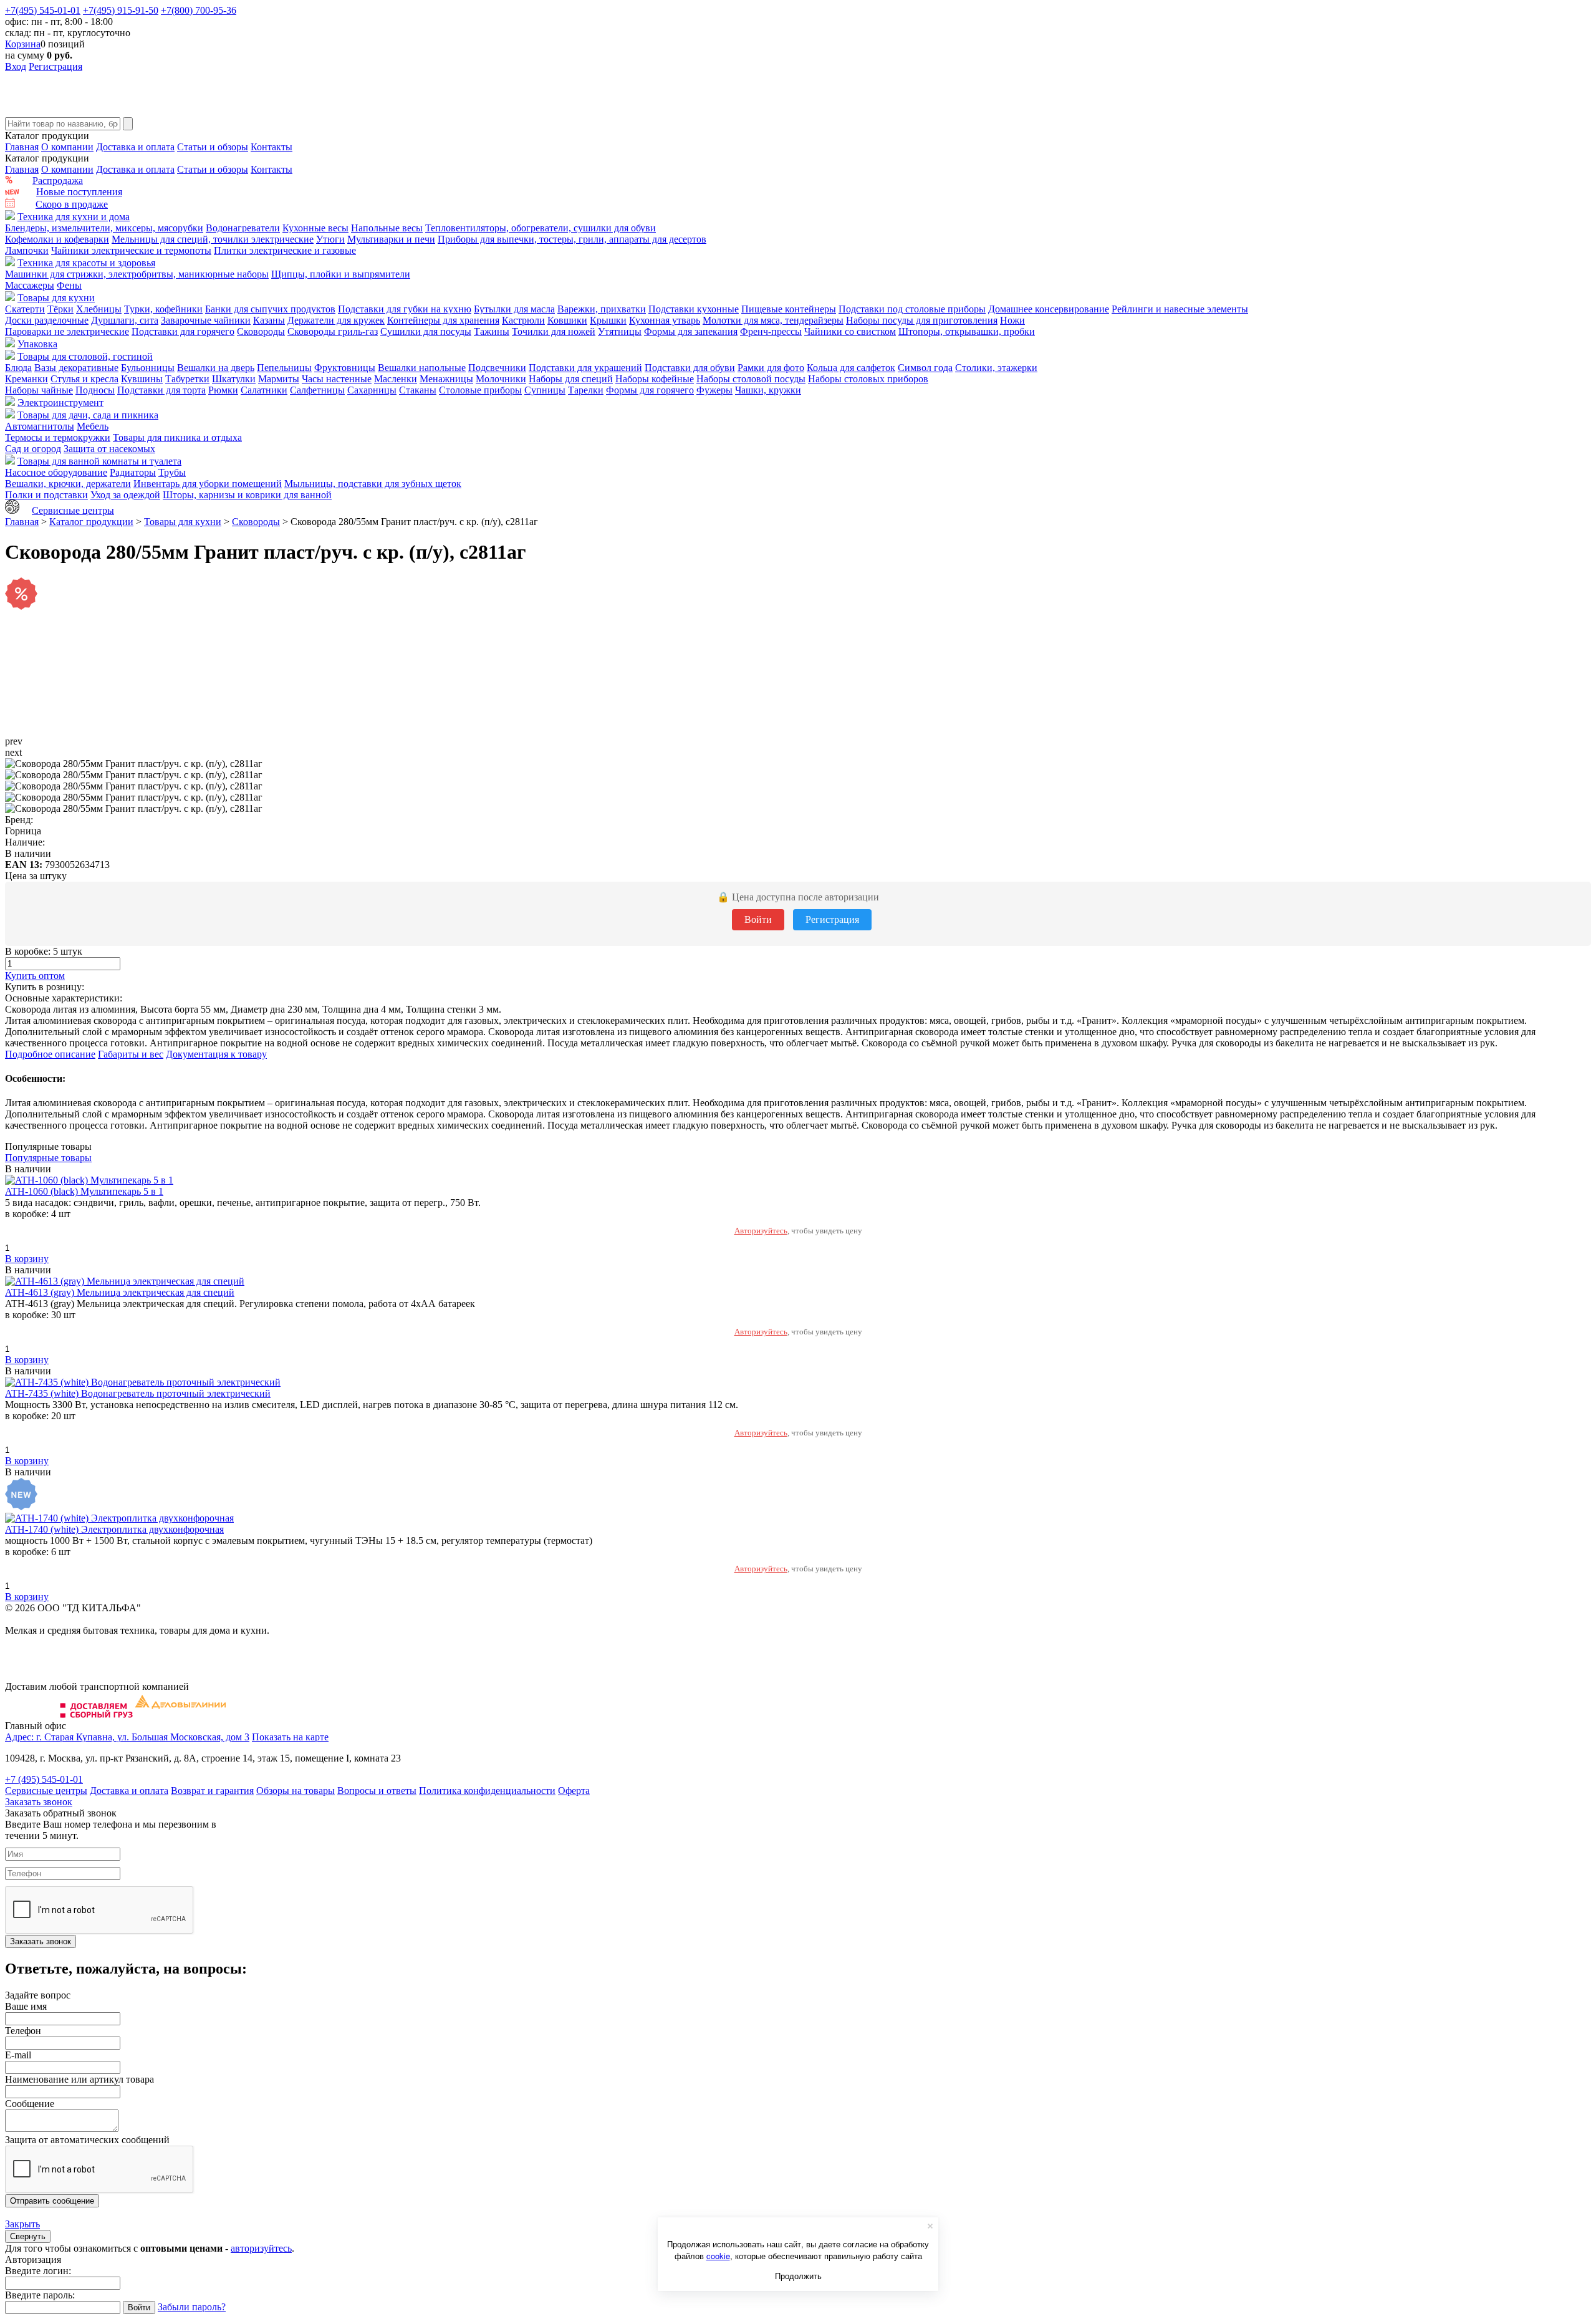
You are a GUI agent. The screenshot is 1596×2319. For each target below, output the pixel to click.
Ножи (1012, 320)
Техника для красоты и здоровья (86, 263)
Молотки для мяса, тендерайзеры (773, 320)
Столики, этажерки (996, 368)
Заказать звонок (39, 1802)
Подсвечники (497, 368)
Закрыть (22, 2224)
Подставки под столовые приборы (912, 309)
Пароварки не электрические (67, 331)
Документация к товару (216, 1054)
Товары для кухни (56, 298)
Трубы (172, 472)
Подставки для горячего (183, 331)
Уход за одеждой (125, 495)
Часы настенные (337, 379)
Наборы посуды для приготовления (922, 320)
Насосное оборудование (56, 472)
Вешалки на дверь (216, 368)
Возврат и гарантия (212, 1791)
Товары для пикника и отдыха (177, 437)
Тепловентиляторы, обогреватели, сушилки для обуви (541, 228)
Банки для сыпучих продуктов (270, 309)
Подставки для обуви (690, 368)
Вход (16, 66)
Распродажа (58, 181)
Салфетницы (317, 390)
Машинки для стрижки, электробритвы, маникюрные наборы (137, 274)
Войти (758, 919)
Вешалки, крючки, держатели (68, 484)
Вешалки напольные (422, 368)
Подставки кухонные (694, 309)
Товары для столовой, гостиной (85, 356)
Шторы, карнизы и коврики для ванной (247, 495)
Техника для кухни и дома (74, 217)
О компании (67, 147)
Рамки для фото (771, 368)
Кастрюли (523, 320)
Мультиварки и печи (391, 239)
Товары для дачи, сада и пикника (88, 415)
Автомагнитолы (40, 426)
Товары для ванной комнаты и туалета (99, 461)
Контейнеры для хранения (443, 320)
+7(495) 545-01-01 (43, 10)
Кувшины (142, 379)
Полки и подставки (46, 495)
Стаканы (418, 390)
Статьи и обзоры (213, 147)
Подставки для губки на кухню (405, 309)
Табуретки (187, 379)
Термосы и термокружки (58, 437)
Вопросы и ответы (377, 1791)
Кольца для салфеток (851, 368)
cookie (718, 2256)
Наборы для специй (571, 379)
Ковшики (567, 320)
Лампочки (27, 250)
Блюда (18, 368)
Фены (69, 285)
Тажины (492, 331)
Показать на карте (290, 1737)
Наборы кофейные (655, 379)
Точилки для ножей (554, 331)
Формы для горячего (650, 390)
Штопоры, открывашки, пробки (967, 331)
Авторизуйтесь (761, 1231)
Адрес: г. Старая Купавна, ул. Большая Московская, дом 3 (127, 1737)
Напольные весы (387, 228)
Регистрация (55, 66)
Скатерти (25, 309)
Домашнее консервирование (1049, 309)
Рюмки (223, 390)
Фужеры (714, 390)
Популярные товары (48, 1158)
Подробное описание (50, 1054)
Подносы (95, 390)
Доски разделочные (47, 320)
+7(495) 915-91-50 (121, 10)
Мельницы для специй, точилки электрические (213, 239)
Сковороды (261, 331)
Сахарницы (372, 390)
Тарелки (586, 390)
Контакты (272, 147)
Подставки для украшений (585, 368)
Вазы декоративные (76, 368)
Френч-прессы (771, 331)
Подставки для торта (161, 390)
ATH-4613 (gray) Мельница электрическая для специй (120, 1292)
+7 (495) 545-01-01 (44, 1779)
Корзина (23, 44)
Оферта (574, 1791)
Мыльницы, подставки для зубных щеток (373, 484)
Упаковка (37, 344)
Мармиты (279, 379)
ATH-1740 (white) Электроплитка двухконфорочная (114, 1529)
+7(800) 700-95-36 (199, 10)
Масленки (396, 379)
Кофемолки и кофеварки (57, 239)
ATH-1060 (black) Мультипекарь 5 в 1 (84, 1191)
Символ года (925, 368)
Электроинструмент (60, 403)
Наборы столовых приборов (868, 379)
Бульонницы (148, 368)
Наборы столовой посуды (751, 379)
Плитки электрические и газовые (285, 250)
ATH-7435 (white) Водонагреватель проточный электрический (138, 1393)
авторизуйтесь (261, 2248)
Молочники (501, 379)
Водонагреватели (243, 228)
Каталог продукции (91, 522)
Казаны (269, 320)
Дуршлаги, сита (125, 320)
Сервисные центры (73, 510)
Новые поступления (79, 192)
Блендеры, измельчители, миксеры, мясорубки (104, 228)
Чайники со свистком (850, 331)
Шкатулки (234, 379)
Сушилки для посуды (426, 331)
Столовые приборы (480, 390)
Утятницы (620, 331)
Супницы (545, 390)
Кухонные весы (315, 228)
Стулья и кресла (84, 379)
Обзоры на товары (296, 1791)
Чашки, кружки (768, 390)
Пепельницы (284, 368)
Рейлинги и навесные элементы (1180, 309)
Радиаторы (133, 472)
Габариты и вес (131, 1054)
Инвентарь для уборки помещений (208, 484)
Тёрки (60, 309)
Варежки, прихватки (602, 309)
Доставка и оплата (135, 147)
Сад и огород (33, 449)
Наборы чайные (39, 390)
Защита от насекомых (109, 449)
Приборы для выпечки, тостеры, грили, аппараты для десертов (572, 239)
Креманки (26, 379)
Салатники (264, 390)
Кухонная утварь (665, 320)
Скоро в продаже (72, 204)
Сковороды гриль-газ (333, 331)
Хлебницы (99, 309)
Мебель (93, 426)
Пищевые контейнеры (789, 309)
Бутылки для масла (514, 309)
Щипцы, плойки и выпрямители (341, 274)
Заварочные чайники (206, 320)
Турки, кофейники (163, 309)
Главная (22, 147)
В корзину (27, 1259)
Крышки (608, 320)
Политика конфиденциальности (487, 1791)
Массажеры (30, 285)
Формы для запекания (691, 331)
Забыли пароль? (192, 2307)
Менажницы (446, 379)
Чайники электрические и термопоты (131, 250)
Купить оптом (35, 976)
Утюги (330, 239)
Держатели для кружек (336, 320)
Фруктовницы (345, 368)
